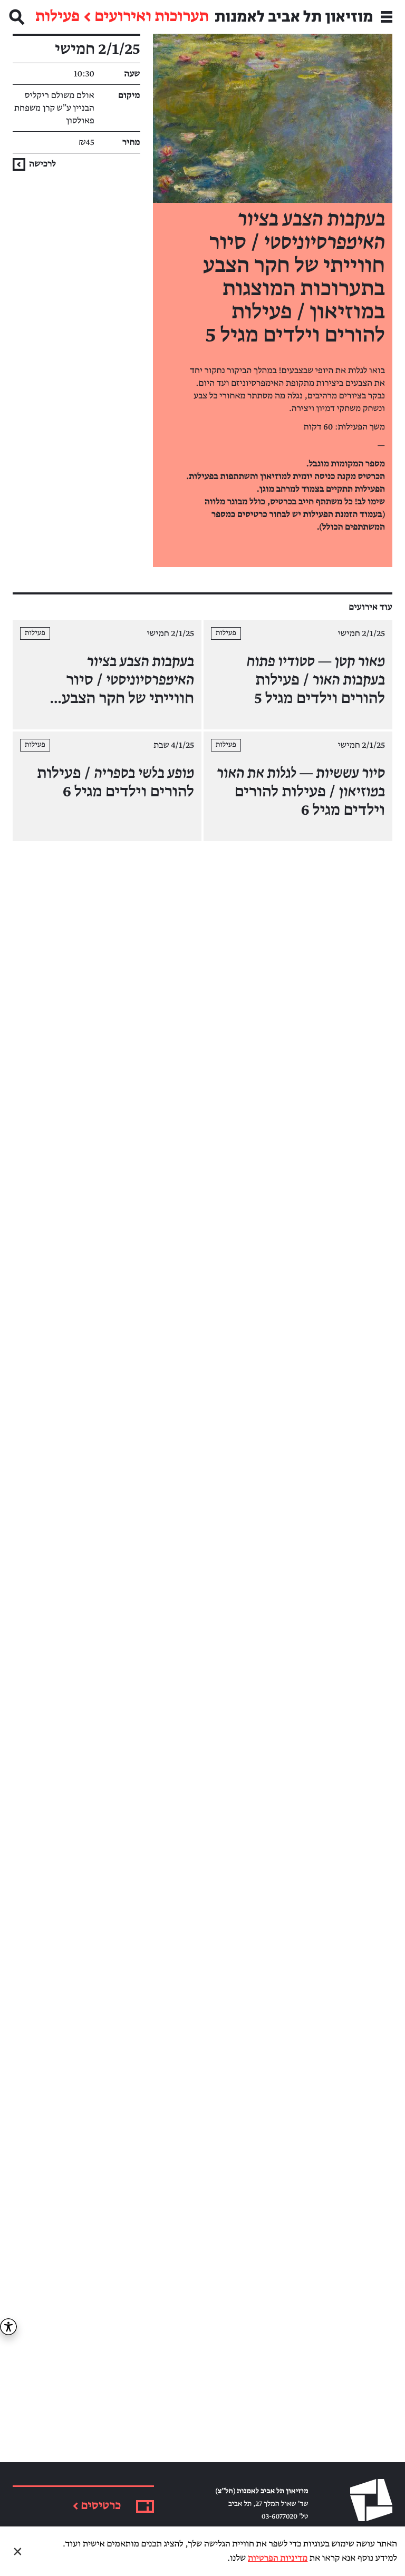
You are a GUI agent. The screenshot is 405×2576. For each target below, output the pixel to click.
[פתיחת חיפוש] (17, 17)
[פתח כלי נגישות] (8, 2327)
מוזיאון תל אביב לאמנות (294, 17)
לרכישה (42, 164)
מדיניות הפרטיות (278, 2558)
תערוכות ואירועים (152, 17)
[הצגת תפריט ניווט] (387, 17)
